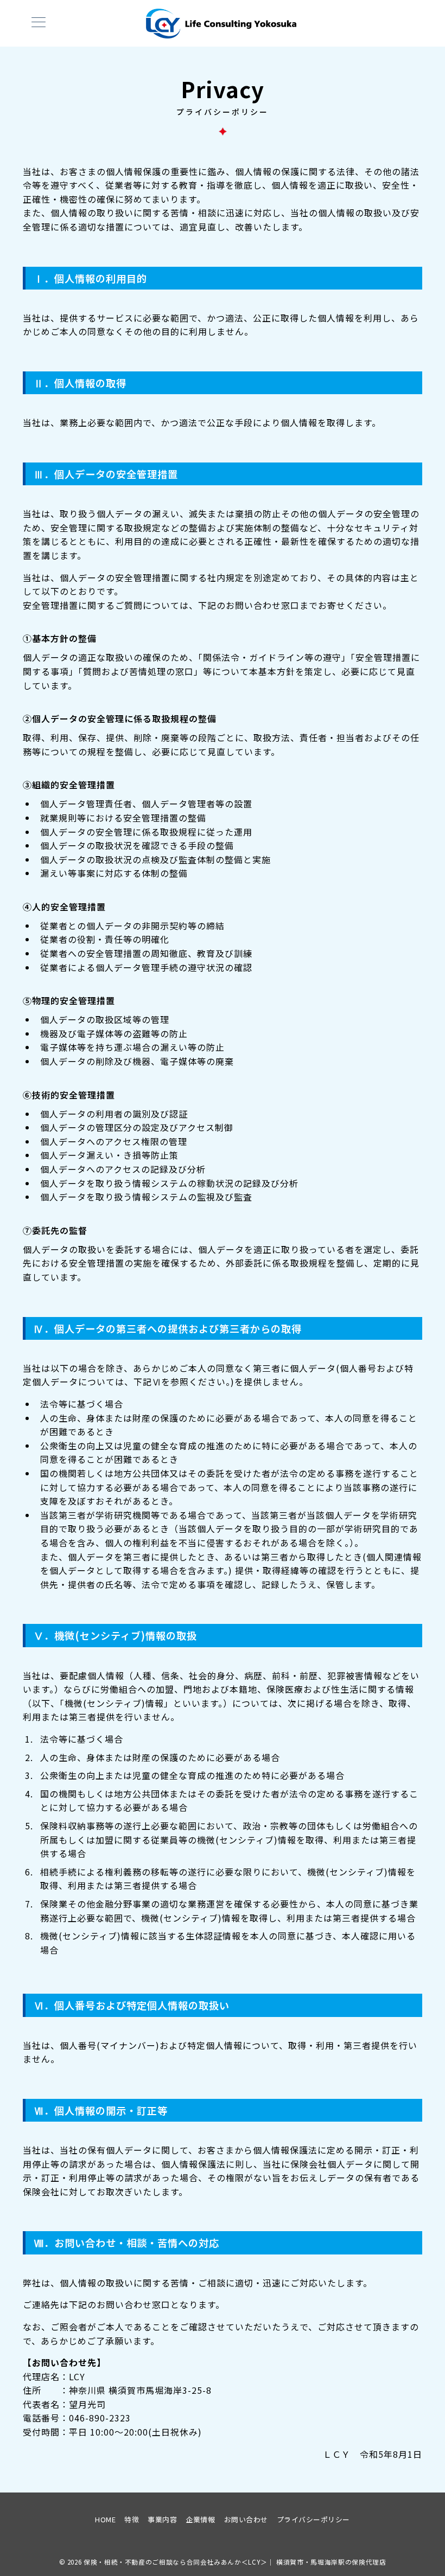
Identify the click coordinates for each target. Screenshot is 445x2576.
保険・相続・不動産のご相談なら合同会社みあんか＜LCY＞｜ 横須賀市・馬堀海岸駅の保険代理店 (235, 2562)
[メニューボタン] (39, 23)
